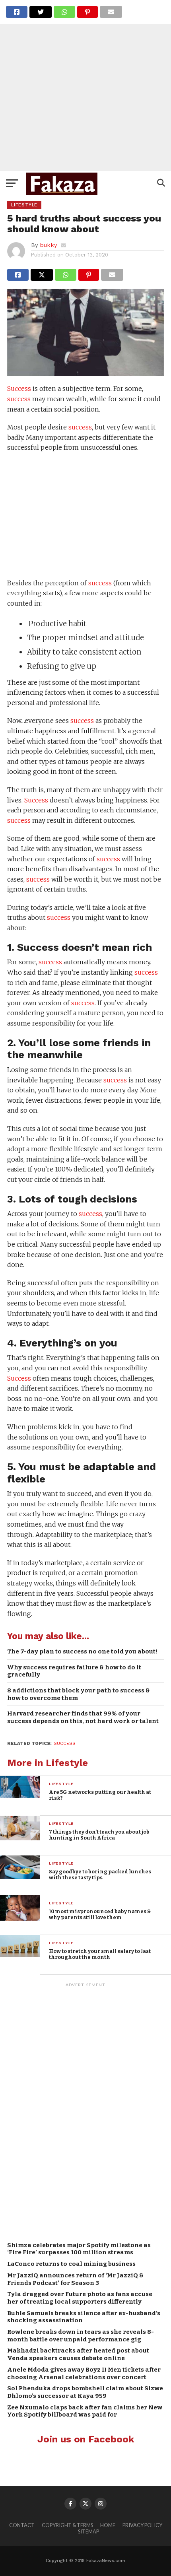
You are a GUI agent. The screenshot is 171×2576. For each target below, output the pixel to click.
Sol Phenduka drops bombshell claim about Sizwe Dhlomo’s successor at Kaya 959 (85, 2392)
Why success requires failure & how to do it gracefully (74, 1671)
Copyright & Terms (67, 2525)
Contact (22, 2525)
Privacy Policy (142, 2525)
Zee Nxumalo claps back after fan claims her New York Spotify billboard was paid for (85, 2411)
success (19, 399)
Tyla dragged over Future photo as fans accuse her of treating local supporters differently (80, 2298)
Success (19, 389)
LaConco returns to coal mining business (71, 2264)
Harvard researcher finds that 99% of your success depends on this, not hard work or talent (83, 1717)
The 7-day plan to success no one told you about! (82, 1651)
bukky (48, 245)
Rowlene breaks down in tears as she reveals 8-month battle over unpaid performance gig (81, 2336)
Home (108, 2525)
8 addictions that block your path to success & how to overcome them (79, 1694)
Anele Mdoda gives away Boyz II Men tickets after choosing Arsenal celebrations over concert (84, 2373)
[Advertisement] (85, 85)
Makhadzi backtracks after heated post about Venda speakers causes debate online (78, 2354)
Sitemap (88, 2531)
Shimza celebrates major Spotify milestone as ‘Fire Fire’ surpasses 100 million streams (79, 2249)
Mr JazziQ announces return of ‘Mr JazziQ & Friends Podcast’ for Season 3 (75, 2279)
